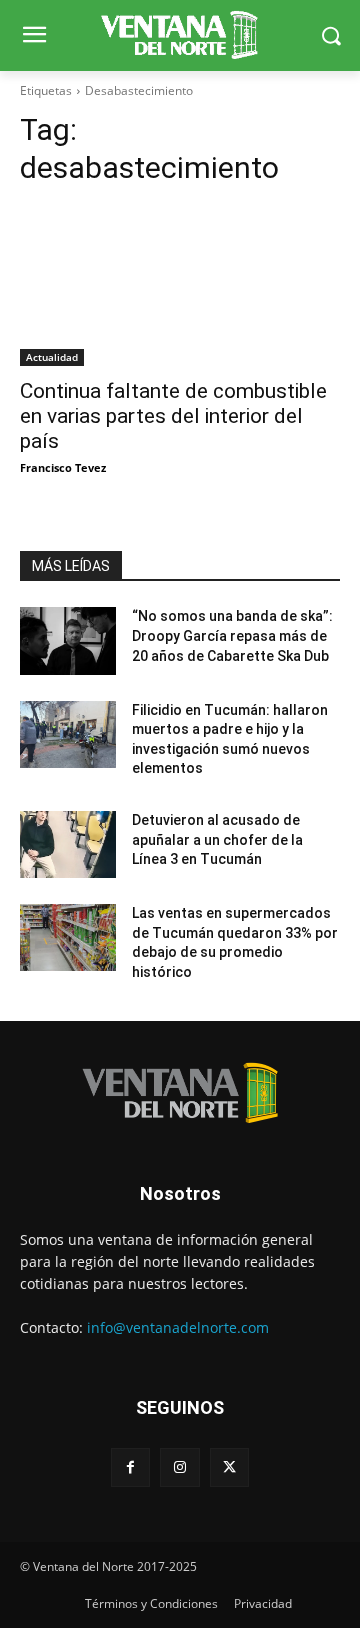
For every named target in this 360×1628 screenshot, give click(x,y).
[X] (229, 1467)
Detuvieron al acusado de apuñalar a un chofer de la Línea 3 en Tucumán (217, 839)
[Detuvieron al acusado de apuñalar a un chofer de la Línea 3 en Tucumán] (68, 844)
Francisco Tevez (63, 467)
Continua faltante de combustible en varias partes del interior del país (173, 416)
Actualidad (52, 357)
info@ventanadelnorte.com (178, 1327)
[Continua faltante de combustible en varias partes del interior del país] (180, 286)
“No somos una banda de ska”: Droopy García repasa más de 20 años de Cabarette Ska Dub (232, 635)
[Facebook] (130, 1467)
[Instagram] (179, 1467)
